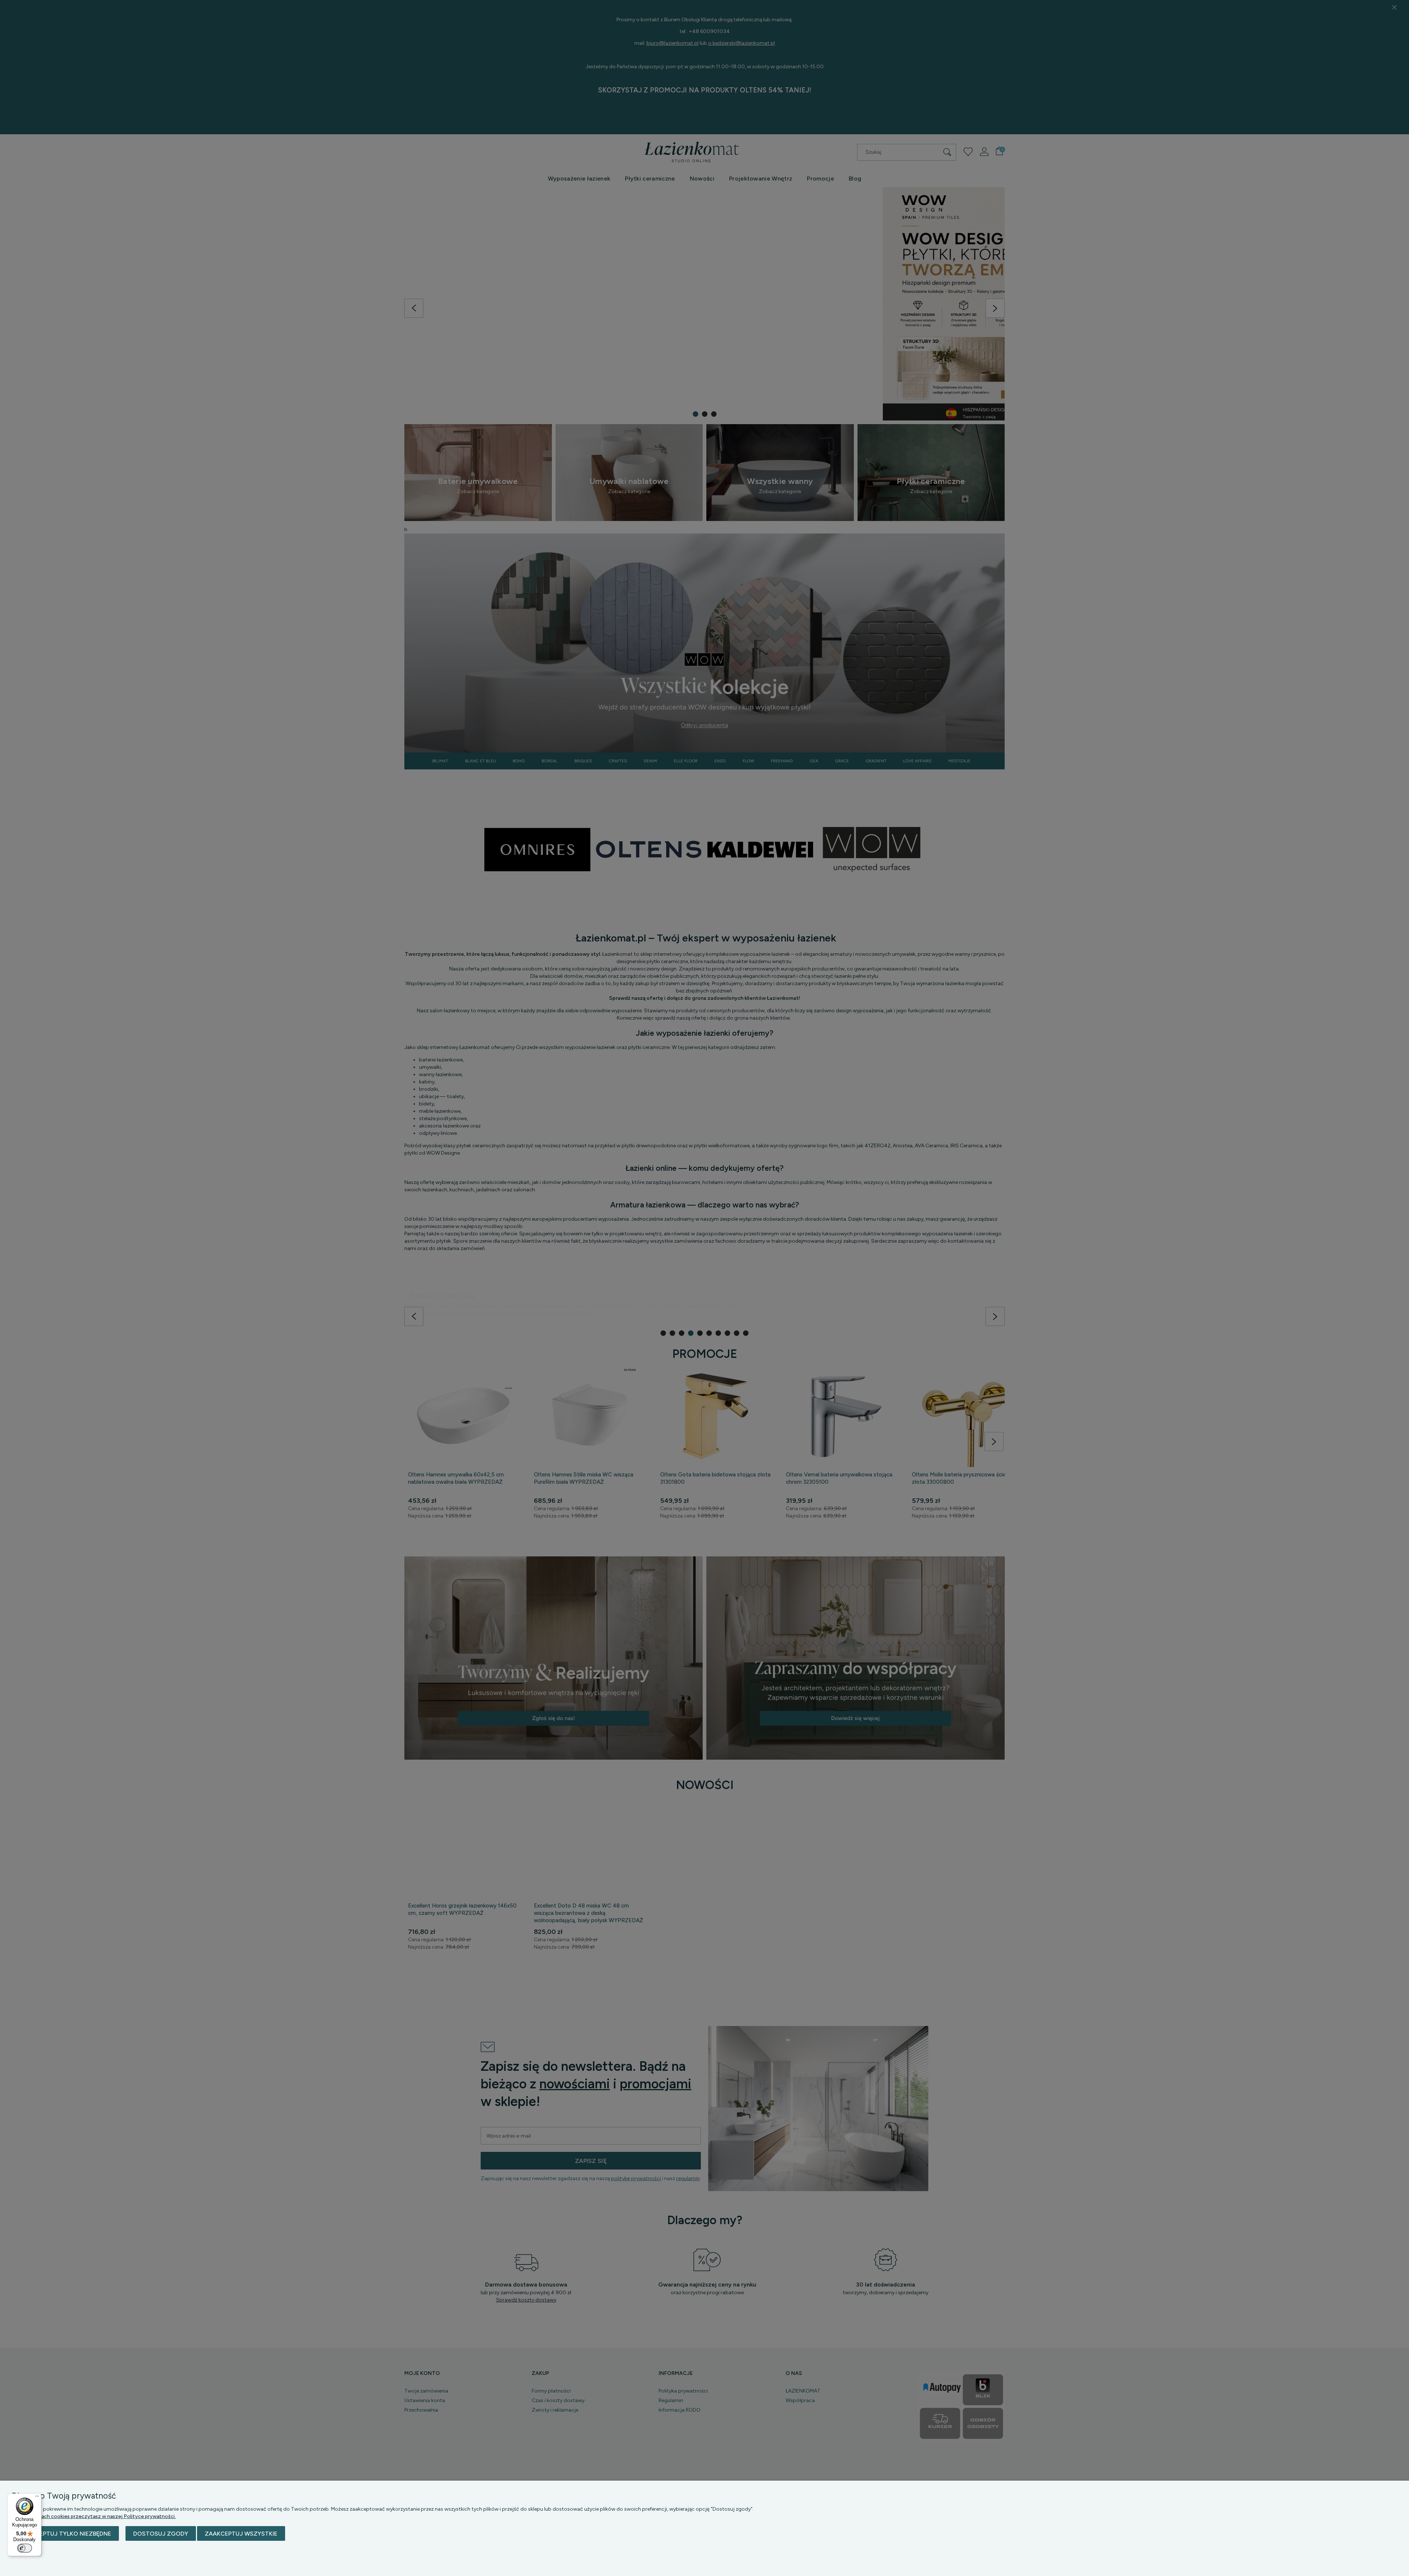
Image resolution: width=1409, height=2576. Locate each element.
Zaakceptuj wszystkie (241, 2534)
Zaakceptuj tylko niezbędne (65, 2534)
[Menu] (37, 2498)
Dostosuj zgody (161, 2534)
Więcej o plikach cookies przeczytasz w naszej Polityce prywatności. (94, 2516)
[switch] (25, 2548)
